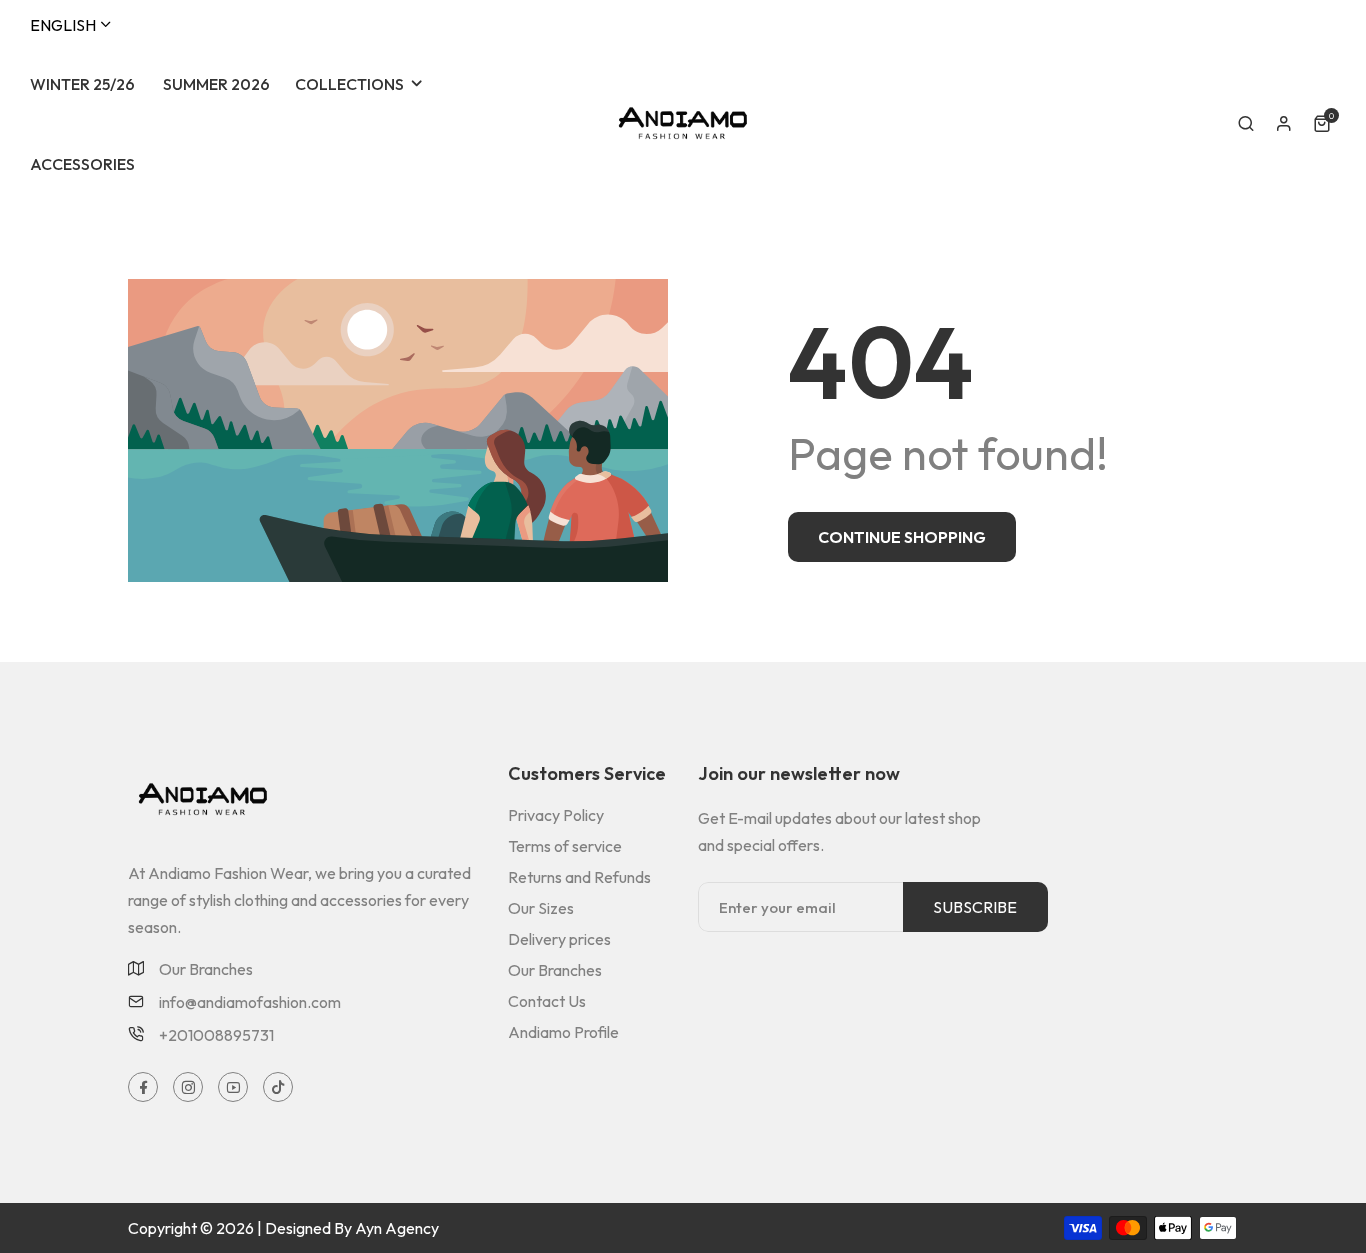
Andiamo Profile (563, 1032)
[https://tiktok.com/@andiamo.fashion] (278, 1088)
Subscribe (975, 907)
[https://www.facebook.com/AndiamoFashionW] (143, 1088)
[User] (1284, 124)
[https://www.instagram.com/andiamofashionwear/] (188, 1088)
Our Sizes (541, 908)
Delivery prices (559, 939)
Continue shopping (902, 537)
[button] (1246, 124)
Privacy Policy (556, 815)
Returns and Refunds (579, 877)
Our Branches (206, 970)
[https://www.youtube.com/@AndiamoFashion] (233, 1088)
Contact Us (547, 1001)
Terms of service (565, 846)
